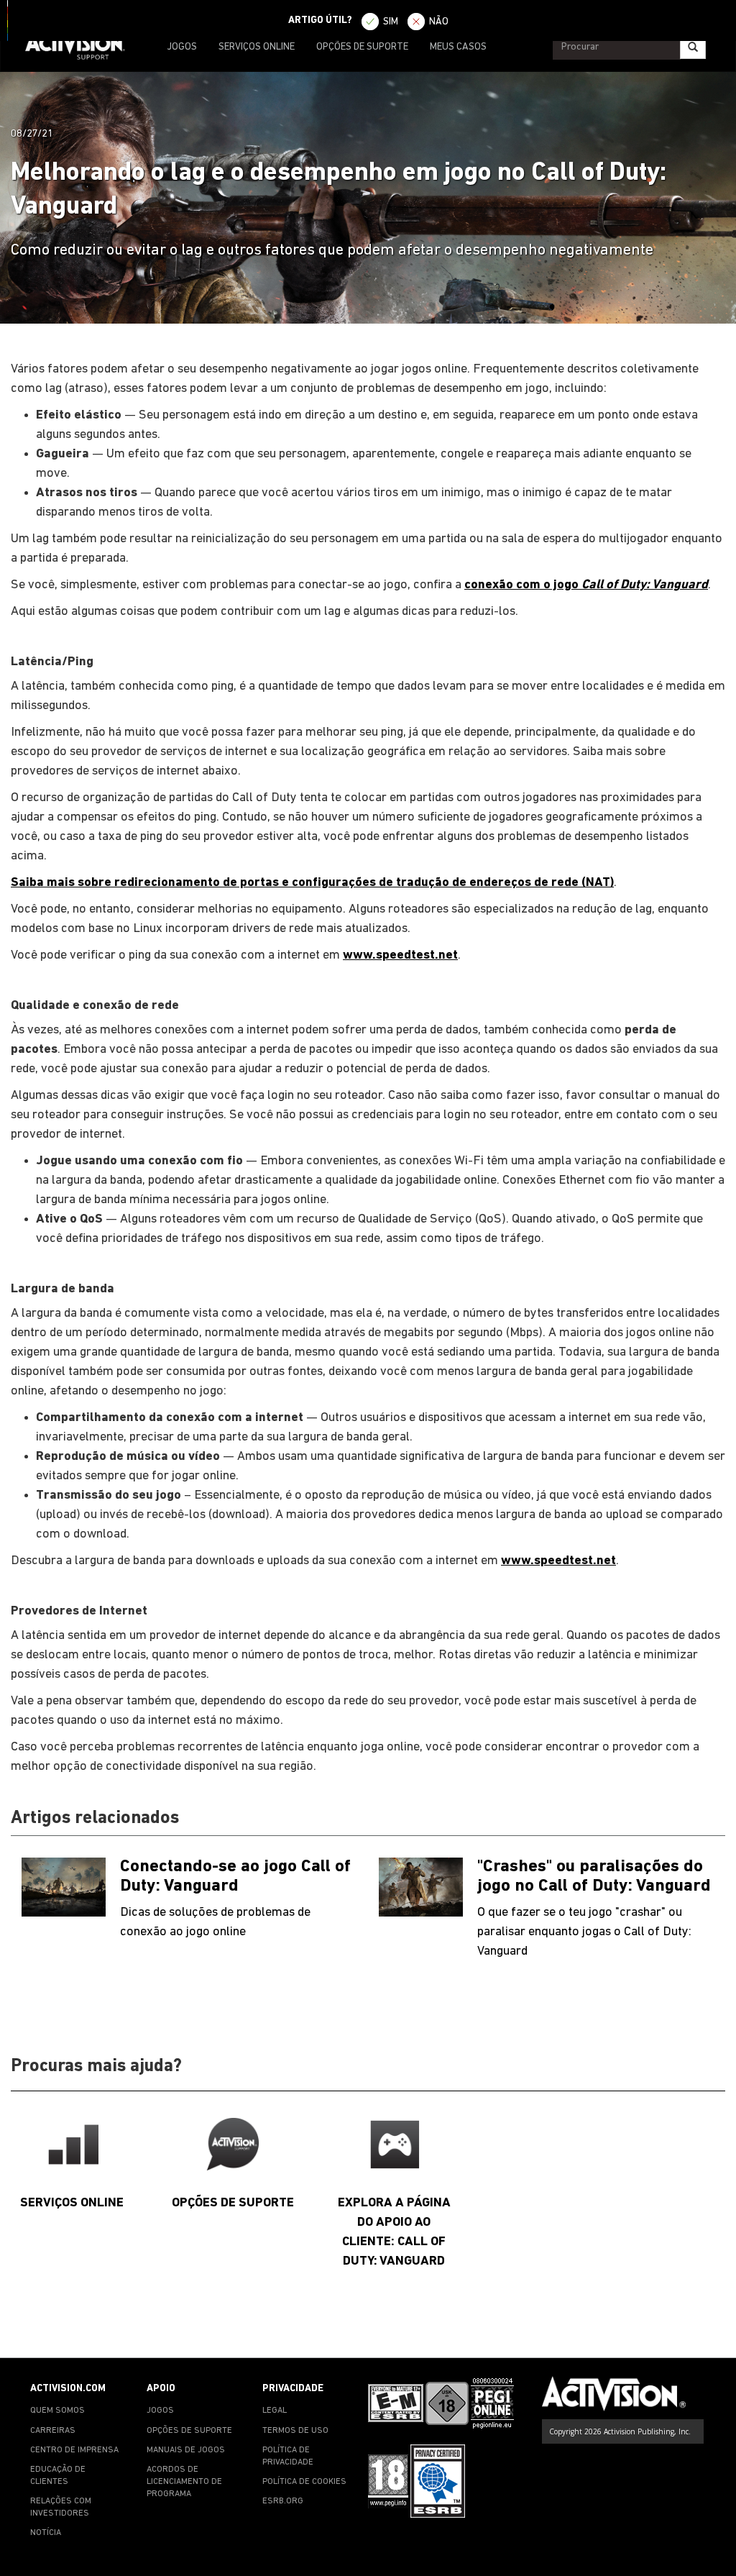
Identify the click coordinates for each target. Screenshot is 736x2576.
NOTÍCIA (46, 2533)
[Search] (693, 47)
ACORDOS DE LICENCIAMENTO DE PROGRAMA (184, 2482)
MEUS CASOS (458, 47)
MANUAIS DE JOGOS (186, 2450)
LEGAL (275, 2411)
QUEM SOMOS (57, 2411)
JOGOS (182, 47)
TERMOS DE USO (295, 2431)
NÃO (439, 22)
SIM (391, 22)
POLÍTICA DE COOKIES (304, 2482)
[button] (711, 2332)
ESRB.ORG (283, 2501)
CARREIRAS (53, 2431)
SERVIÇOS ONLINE (257, 47)
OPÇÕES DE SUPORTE (362, 47)
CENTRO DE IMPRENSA (74, 2450)
